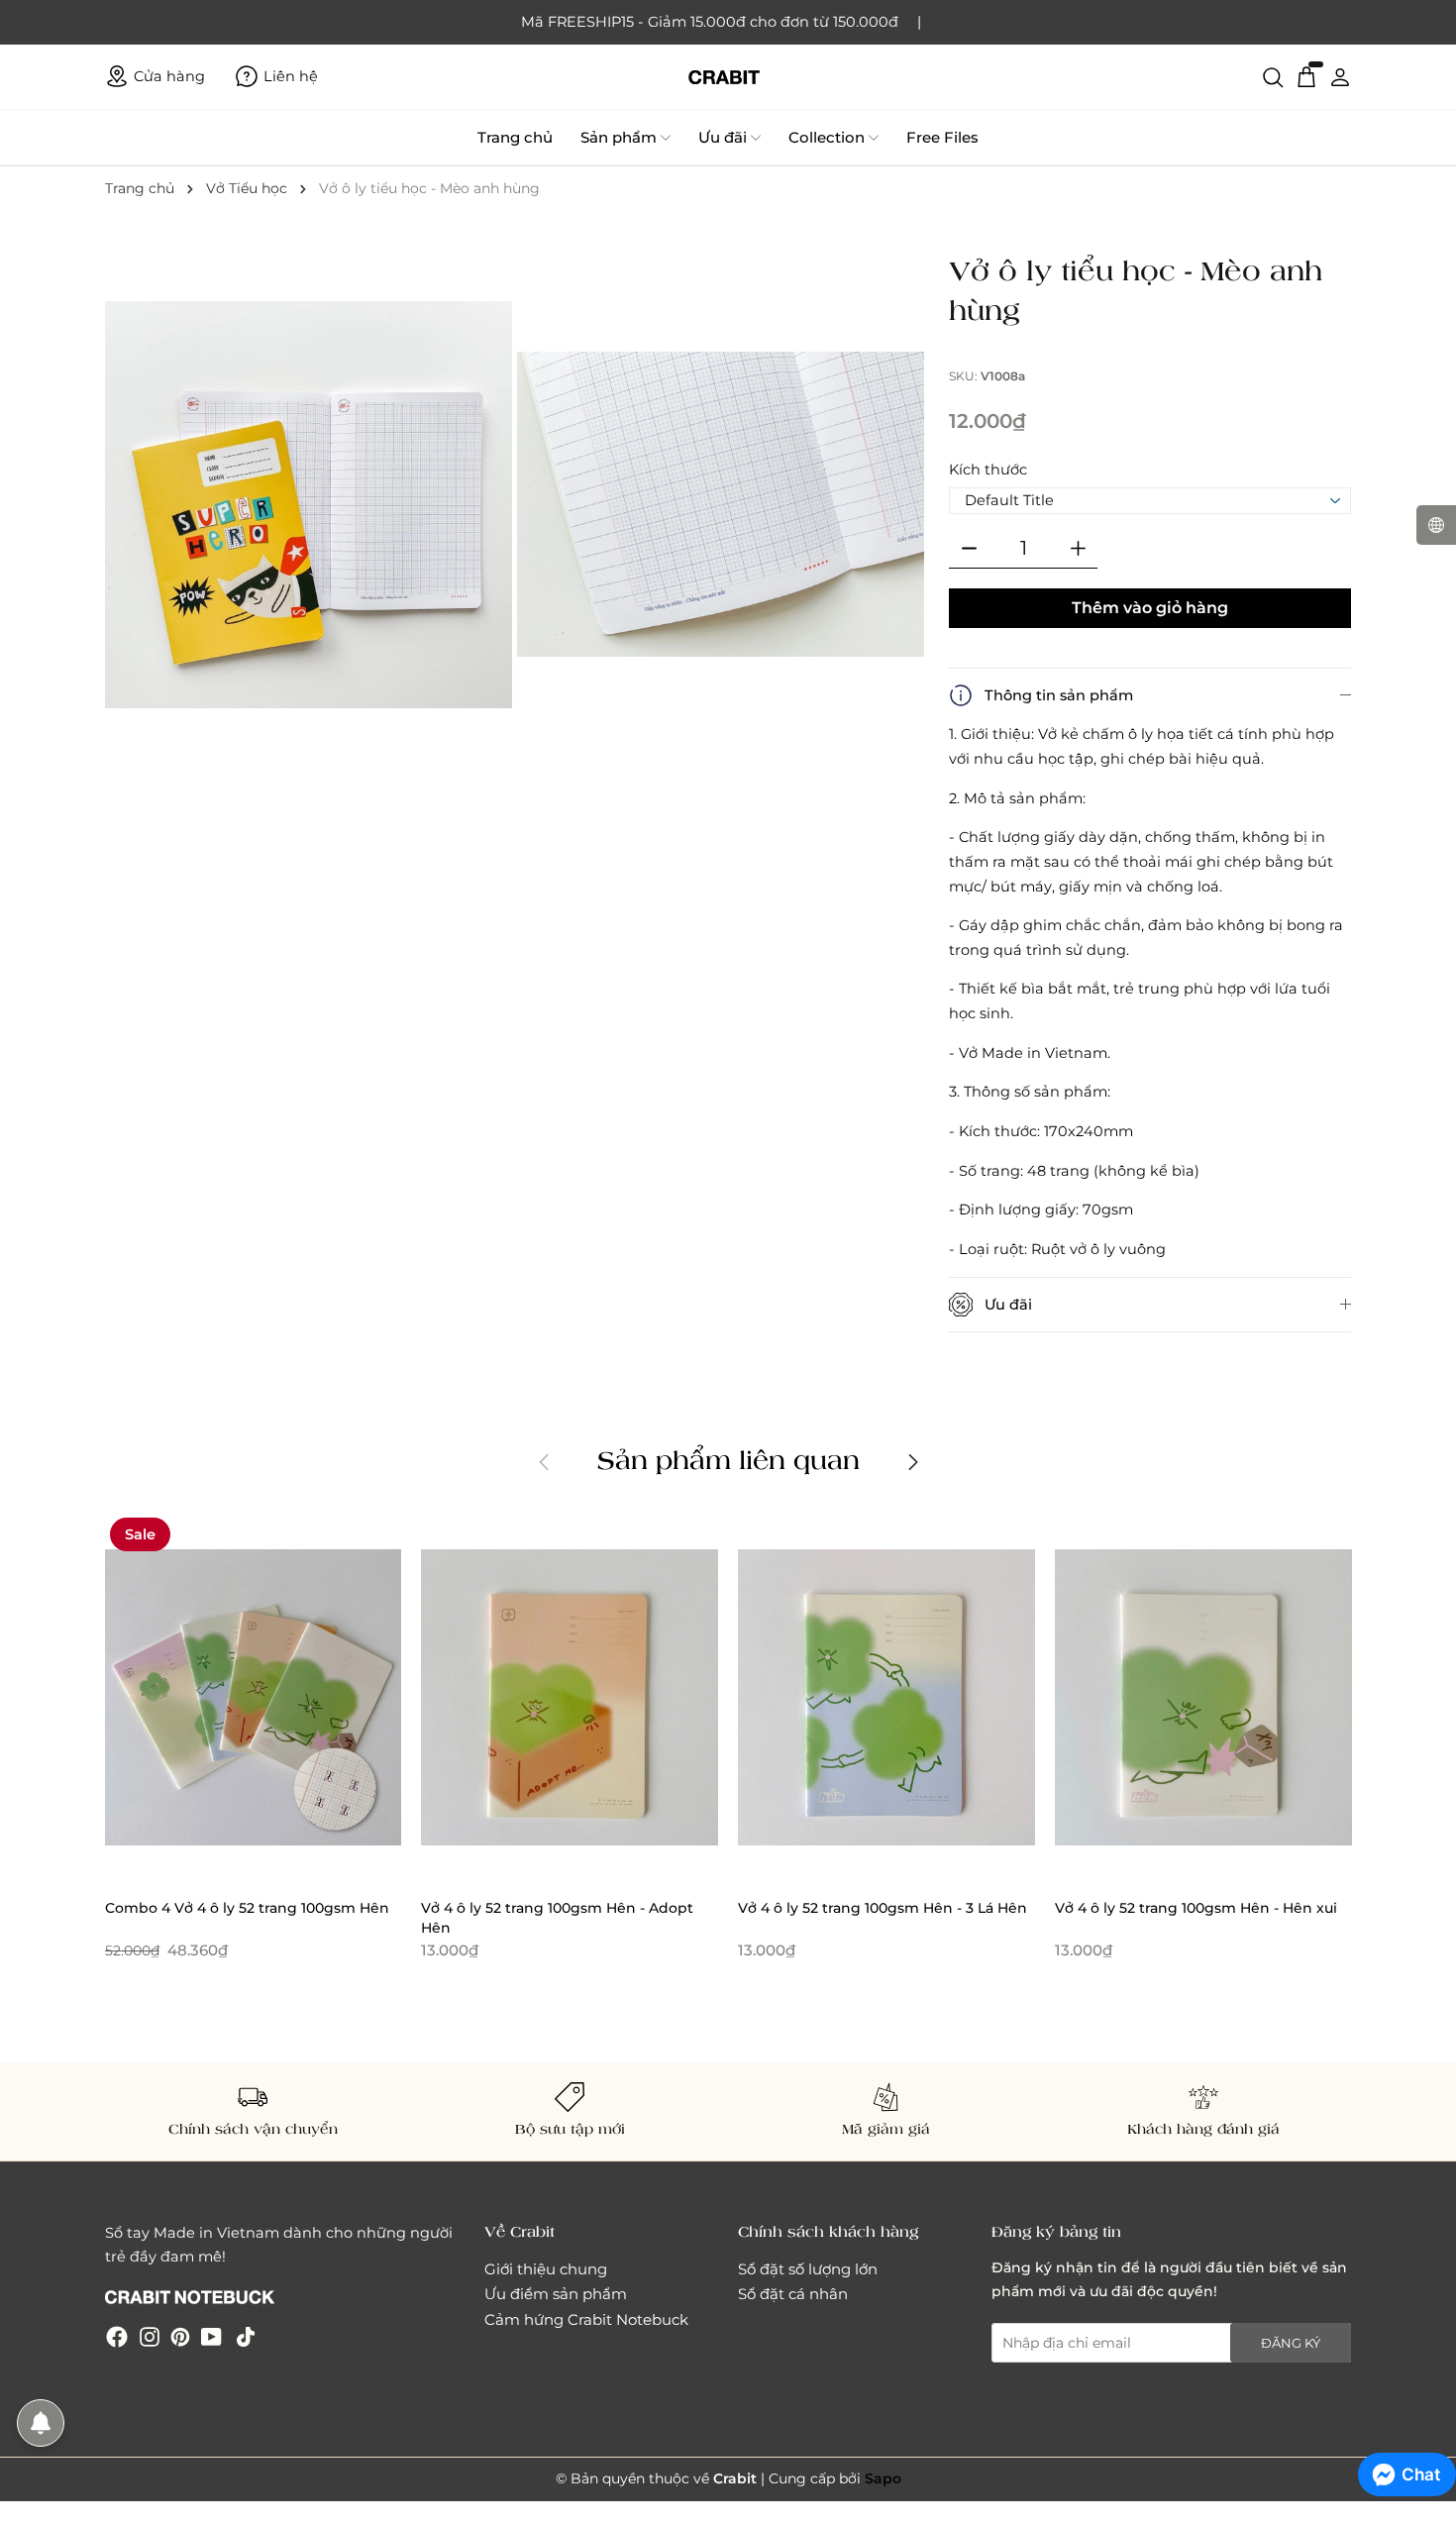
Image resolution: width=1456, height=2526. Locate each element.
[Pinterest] (180, 2336)
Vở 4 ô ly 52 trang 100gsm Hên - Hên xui (1196, 1908)
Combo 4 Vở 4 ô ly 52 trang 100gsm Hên (247, 1908)
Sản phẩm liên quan (728, 1459)
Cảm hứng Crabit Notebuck (586, 2319)
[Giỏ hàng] (1306, 76)
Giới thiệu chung (546, 2269)
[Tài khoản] (1340, 76)
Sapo (883, 2478)
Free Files (942, 137)
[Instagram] (150, 2336)
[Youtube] (211, 2336)
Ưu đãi (723, 137)
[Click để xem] (311, 507)
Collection (827, 137)
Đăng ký (1291, 2343)
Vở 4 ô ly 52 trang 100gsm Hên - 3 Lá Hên (883, 1908)
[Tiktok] (246, 2336)
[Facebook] (117, 2336)
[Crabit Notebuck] (728, 77)
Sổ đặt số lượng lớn (808, 2269)
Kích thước (988, 470)
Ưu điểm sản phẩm (556, 2294)
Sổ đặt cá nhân (793, 2294)
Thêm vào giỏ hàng (1150, 608)
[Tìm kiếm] (1273, 76)
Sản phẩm (619, 137)
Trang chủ (515, 137)
